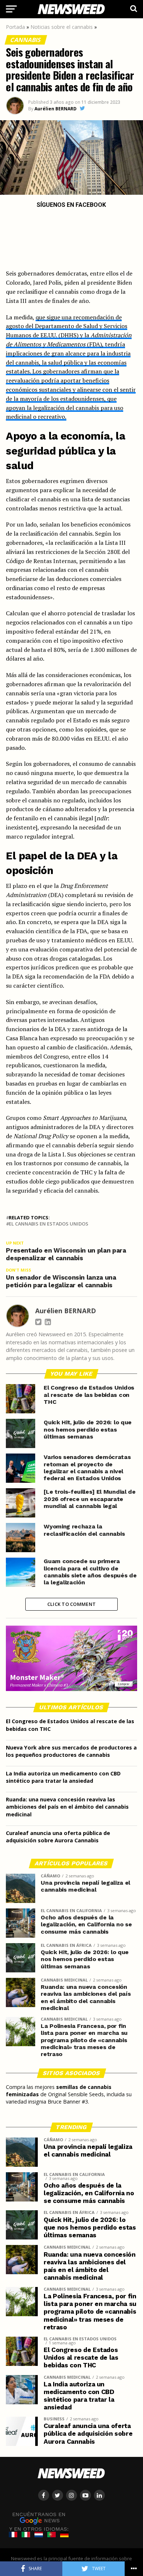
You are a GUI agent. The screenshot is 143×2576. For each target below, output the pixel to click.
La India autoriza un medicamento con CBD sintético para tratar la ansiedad (63, 1777)
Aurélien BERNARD (56, 109)
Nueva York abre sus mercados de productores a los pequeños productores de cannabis (71, 1751)
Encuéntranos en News (39, 2517)
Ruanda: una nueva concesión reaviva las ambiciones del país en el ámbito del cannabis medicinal (67, 1807)
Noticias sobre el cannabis (62, 27)
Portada (15, 27)
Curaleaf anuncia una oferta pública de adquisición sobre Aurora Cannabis (58, 1837)
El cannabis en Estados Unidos (49, 1224)
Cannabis (26, 40)
